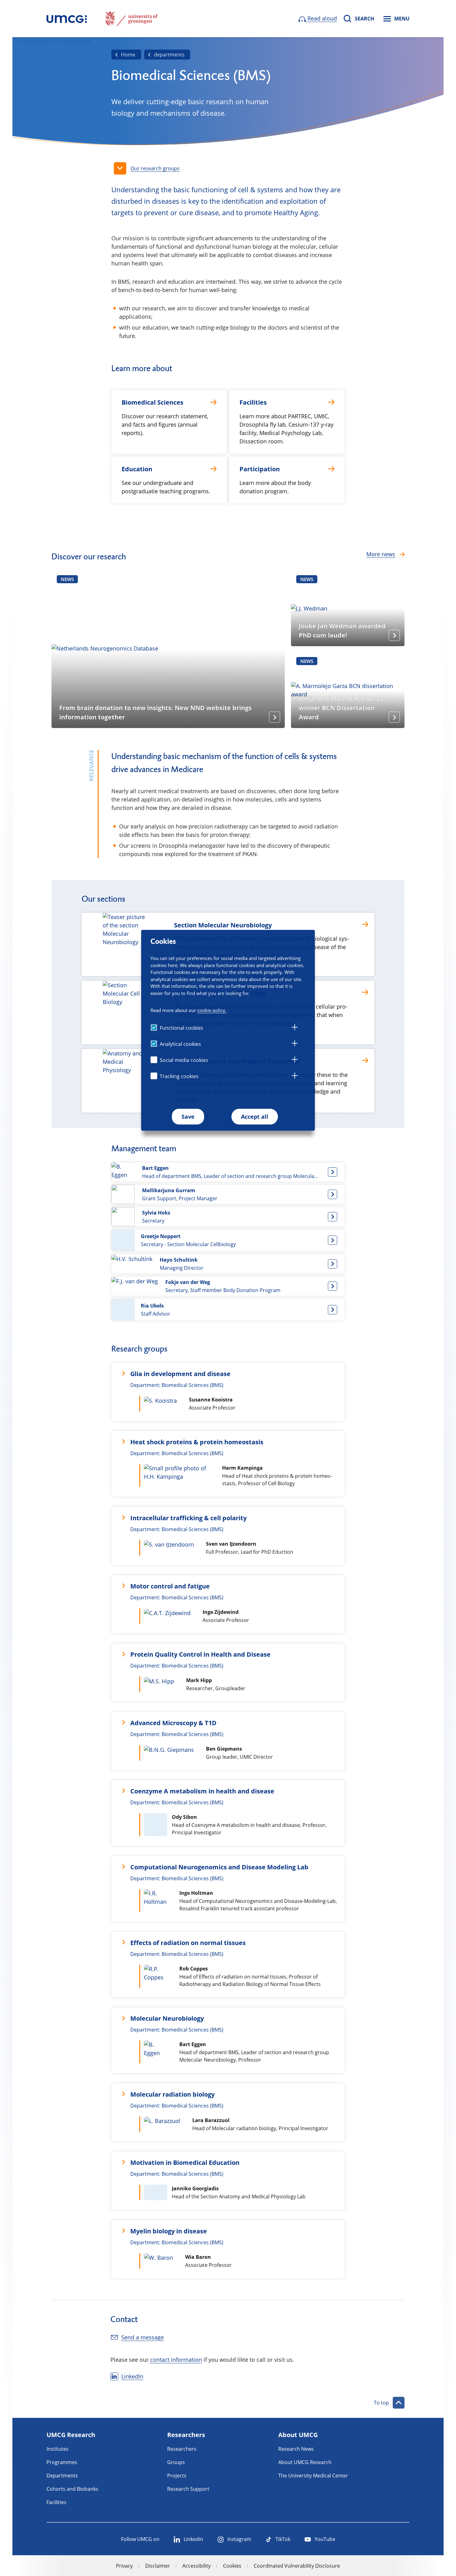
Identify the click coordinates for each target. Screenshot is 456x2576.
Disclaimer (158, 2566)
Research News (296, 2449)
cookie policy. (212, 1010)
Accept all (255, 1117)
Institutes (58, 2449)
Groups (176, 2462)
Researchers (182, 2449)
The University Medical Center (313, 2476)
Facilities (56, 2502)
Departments (62, 2476)
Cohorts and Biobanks (72, 2489)
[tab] (295, 1028)
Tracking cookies (179, 1076)
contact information (176, 2360)
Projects (177, 2476)
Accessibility (197, 2566)
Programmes (62, 2462)
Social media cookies (184, 1060)
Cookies (232, 2566)
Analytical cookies (180, 1044)
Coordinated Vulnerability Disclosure (297, 2566)
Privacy (124, 2566)
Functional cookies (181, 1028)
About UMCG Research (305, 2462)
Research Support (188, 2489)
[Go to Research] (67, 19)
